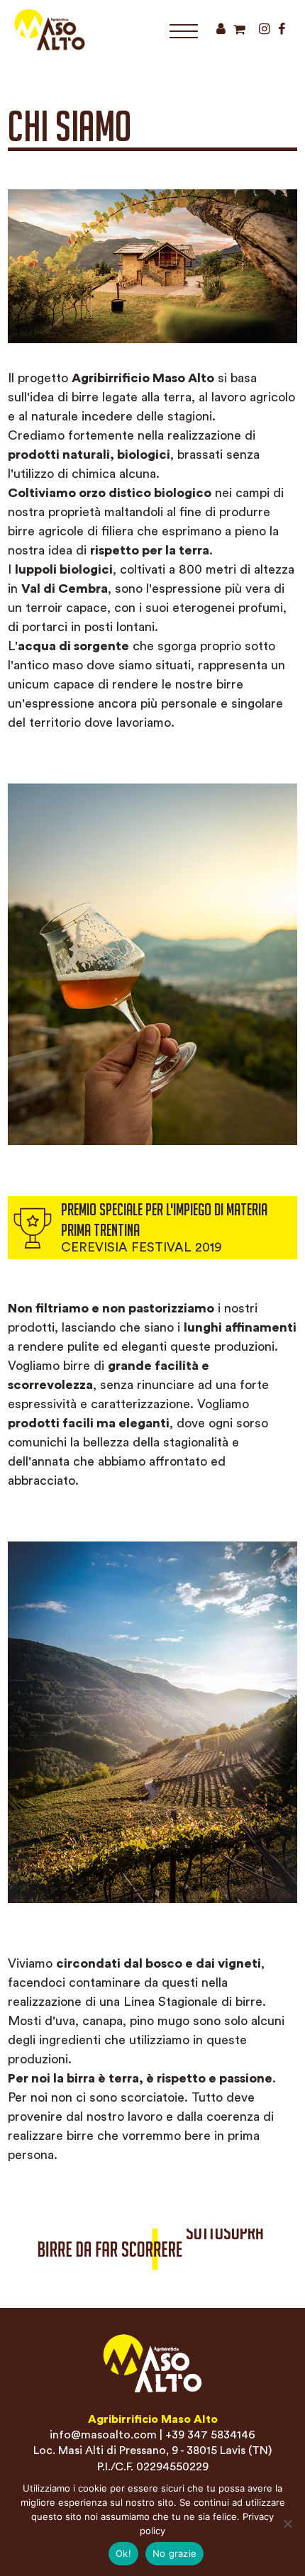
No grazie (174, 2553)
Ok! (123, 2553)
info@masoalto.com (103, 2435)
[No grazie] (287, 2524)
